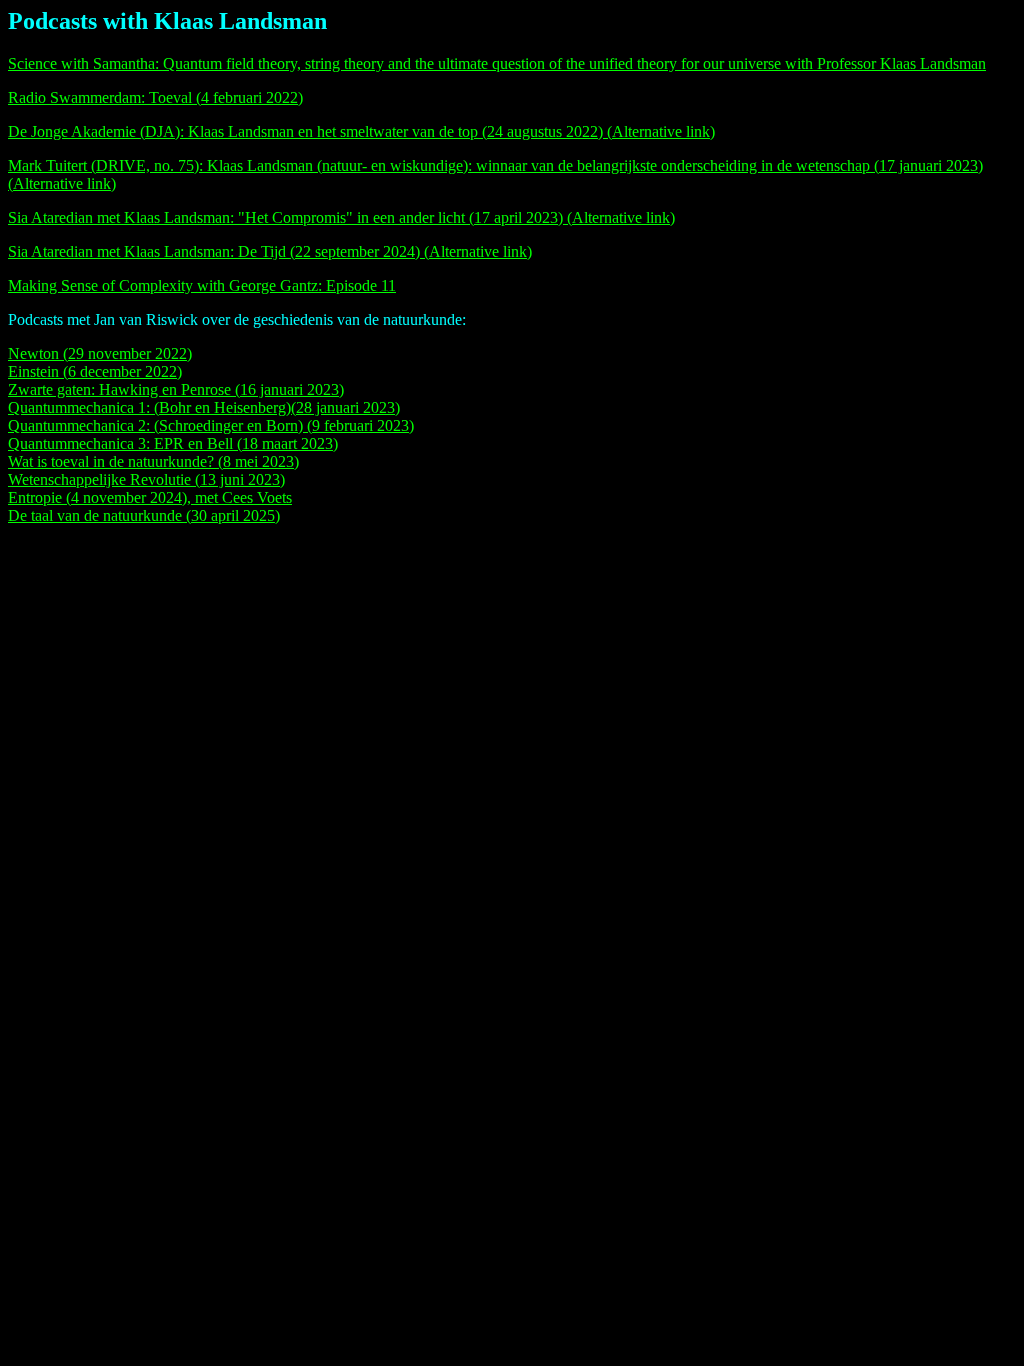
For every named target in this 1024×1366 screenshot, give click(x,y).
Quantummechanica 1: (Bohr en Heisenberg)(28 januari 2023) (204, 407)
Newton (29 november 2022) (100, 353)
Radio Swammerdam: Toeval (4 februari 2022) (155, 97)
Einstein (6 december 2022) (95, 371)
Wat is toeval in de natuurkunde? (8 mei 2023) (153, 461)
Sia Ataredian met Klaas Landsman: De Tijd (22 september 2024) (216, 251)
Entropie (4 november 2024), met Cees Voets (150, 497)
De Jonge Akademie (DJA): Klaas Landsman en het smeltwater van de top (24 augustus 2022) (307, 131)
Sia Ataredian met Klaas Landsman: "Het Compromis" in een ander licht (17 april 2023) (287, 217)
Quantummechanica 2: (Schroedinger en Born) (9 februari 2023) (211, 425)
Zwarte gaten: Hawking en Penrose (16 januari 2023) (176, 389)
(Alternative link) (661, 131)
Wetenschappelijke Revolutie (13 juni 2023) (146, 479)
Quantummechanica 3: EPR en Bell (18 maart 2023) (173, 443)
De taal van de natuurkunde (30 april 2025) (144, 515)
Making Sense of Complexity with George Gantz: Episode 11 (202, 285)
